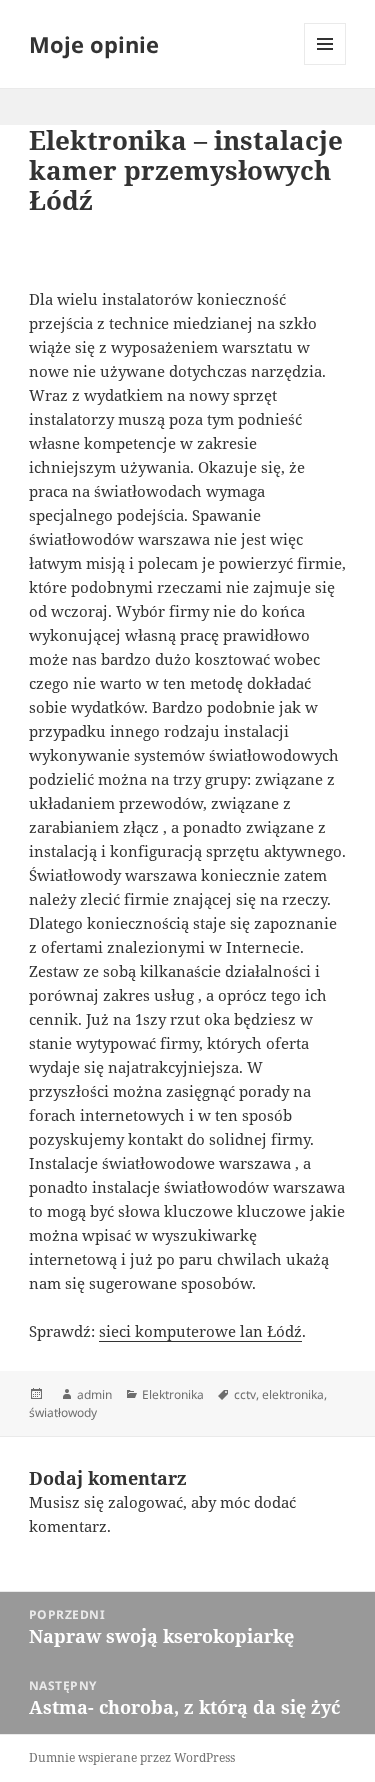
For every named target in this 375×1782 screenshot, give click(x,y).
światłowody (63, 1412)
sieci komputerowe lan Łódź (200, 1331)
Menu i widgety (325, 64)
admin (94, 1394)
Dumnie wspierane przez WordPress (132, 1757)
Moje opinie (94, 44)
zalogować (145, 1502)
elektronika (293, 1394)
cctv (245, 1394)
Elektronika (173, 1394)
